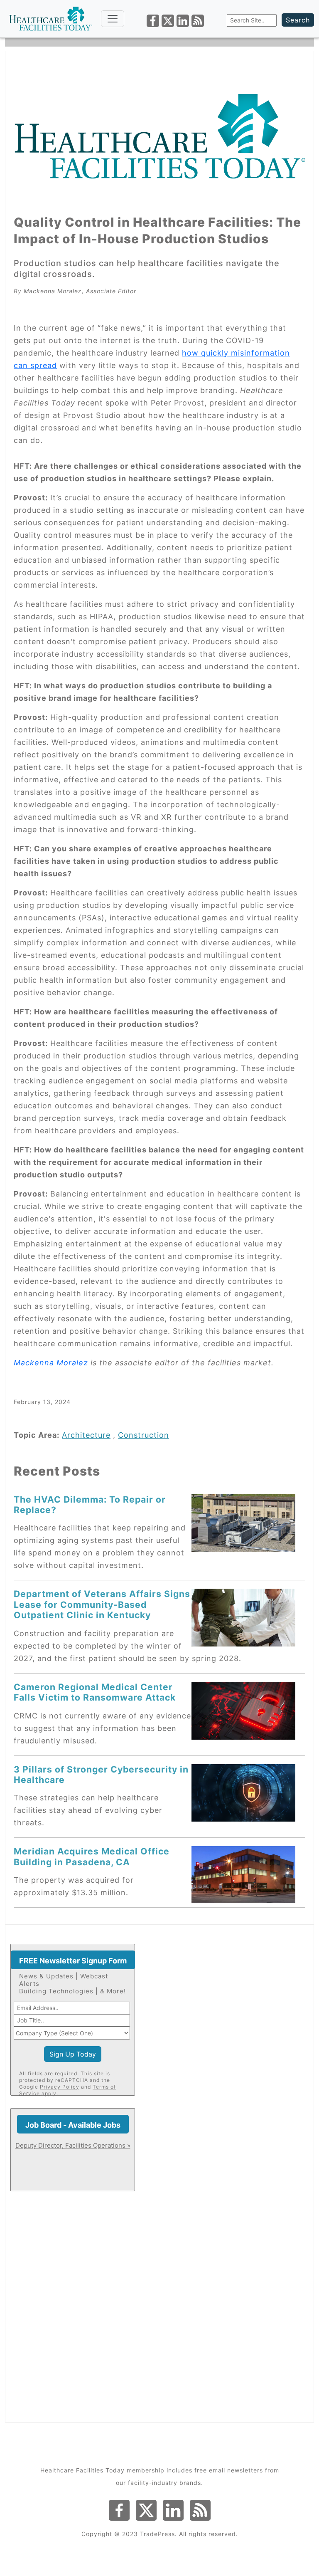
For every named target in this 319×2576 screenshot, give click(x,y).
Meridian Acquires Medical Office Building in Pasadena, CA (92, 1856)
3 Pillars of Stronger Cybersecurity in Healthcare (101, 1774)
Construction (144, 1435)
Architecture (86, 1435)
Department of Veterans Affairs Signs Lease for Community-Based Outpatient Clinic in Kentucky (102, 1604)
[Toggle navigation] (113, 19)
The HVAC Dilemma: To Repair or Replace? (90, 1504)
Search (298, 20)
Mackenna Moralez (51, 1363)
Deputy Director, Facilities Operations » (73, 2145)
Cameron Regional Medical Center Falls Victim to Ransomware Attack (95, 1692)
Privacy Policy (60, 2087)
